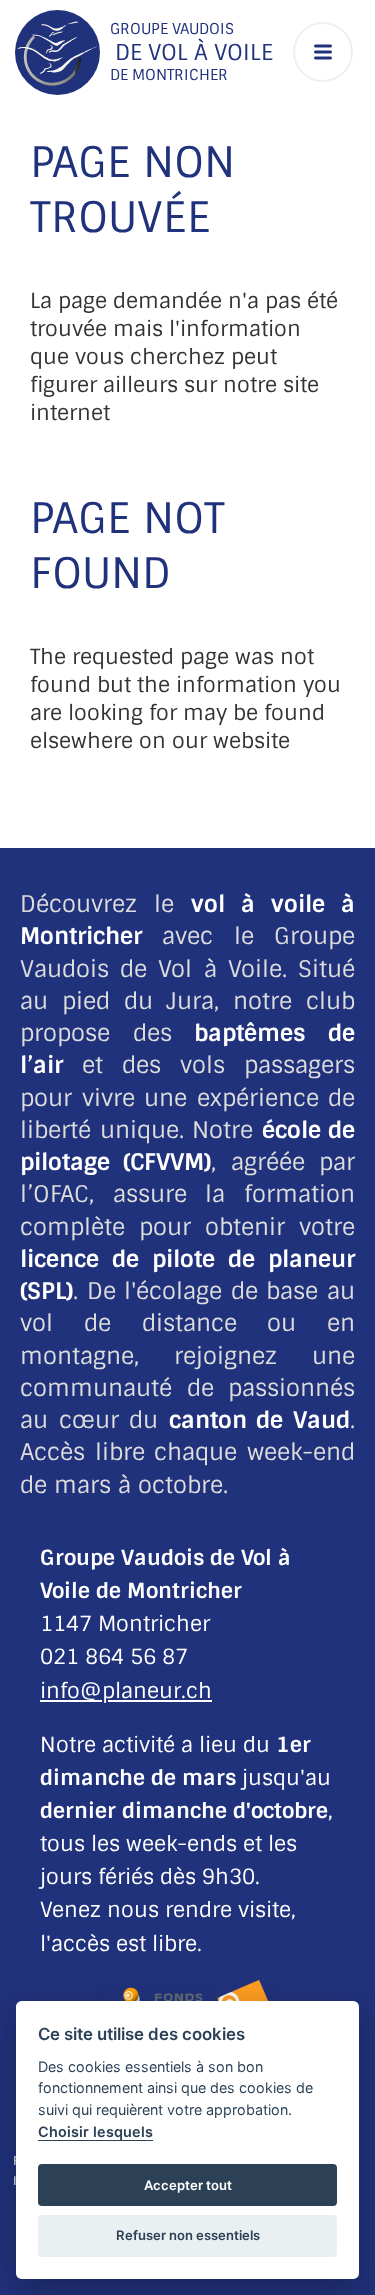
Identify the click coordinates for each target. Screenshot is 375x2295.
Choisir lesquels (95, 2131)
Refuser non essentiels (188, 2235)
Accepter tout (188, 2185)
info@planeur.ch (126, 1690)
